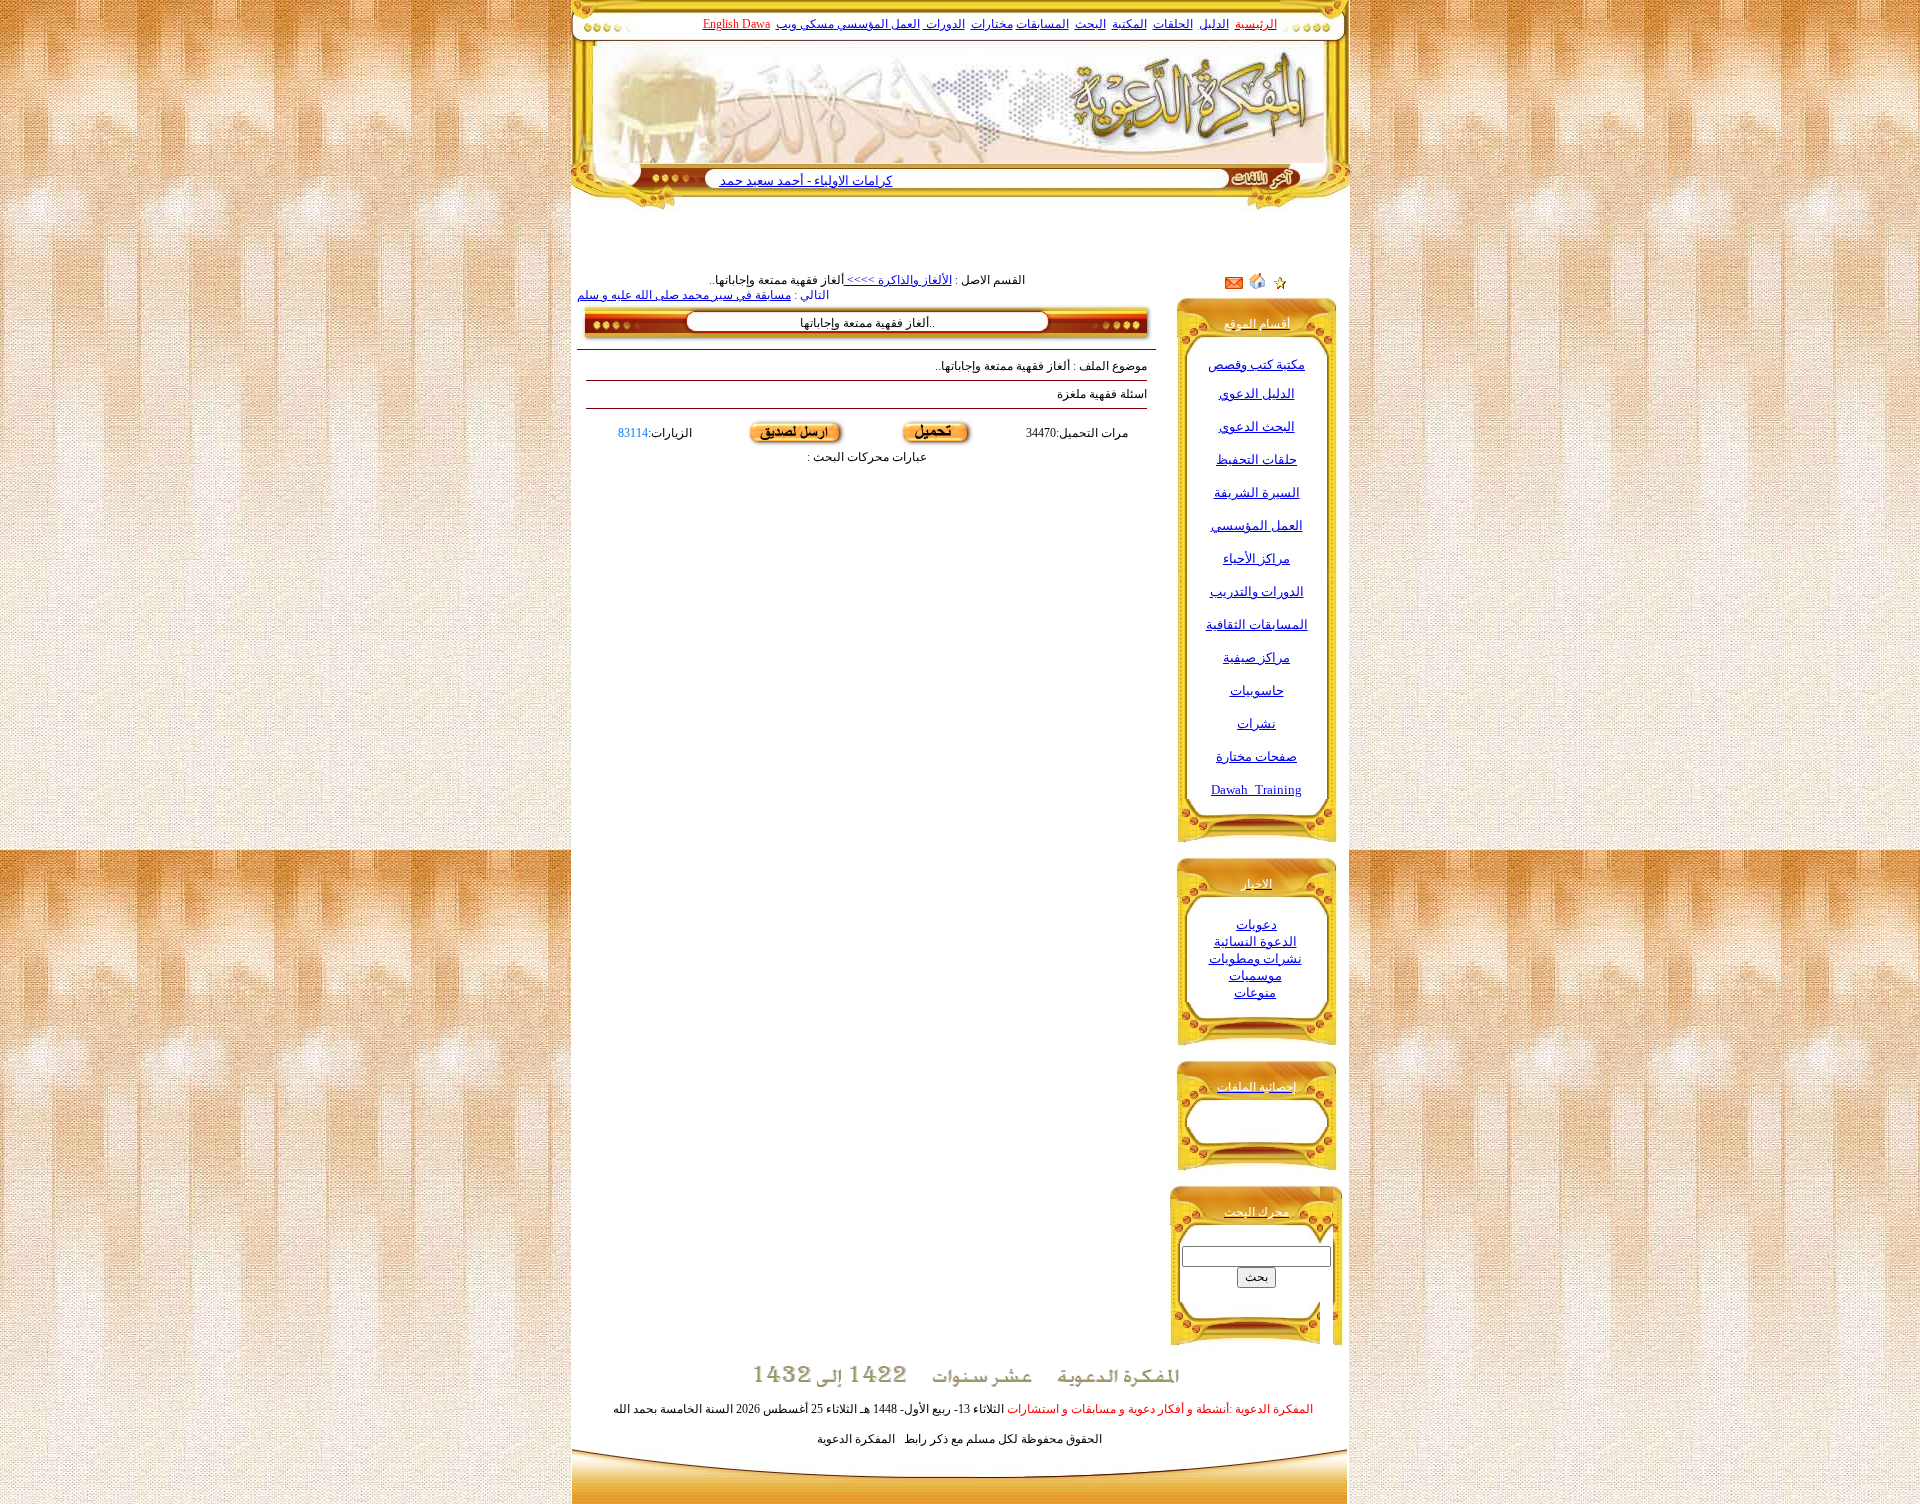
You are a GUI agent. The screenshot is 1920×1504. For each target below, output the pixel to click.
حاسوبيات (1257, 690)
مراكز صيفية (1256, 657)
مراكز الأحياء (1256, 558)
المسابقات (1042, 24)
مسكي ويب (805, 24)
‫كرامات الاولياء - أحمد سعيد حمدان (844, 180)
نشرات (1256, 723)
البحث (1090, 24)
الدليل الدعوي (1257, 393)
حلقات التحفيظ (1256, 459)
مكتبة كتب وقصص (1256, 364)
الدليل (1214, 24)
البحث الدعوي (1257, 426)
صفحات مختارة (1256, 756)
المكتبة (1129, 24)
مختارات (992, 24)
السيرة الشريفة (1257, 492)
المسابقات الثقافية (1257, 624)
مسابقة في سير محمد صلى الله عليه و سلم (684, 295)
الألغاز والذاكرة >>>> (898, 280)
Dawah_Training (1256, 789)
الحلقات (1173, 24)
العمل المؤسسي (878, 24)
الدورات (944, 24)
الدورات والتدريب (1257, 591)
